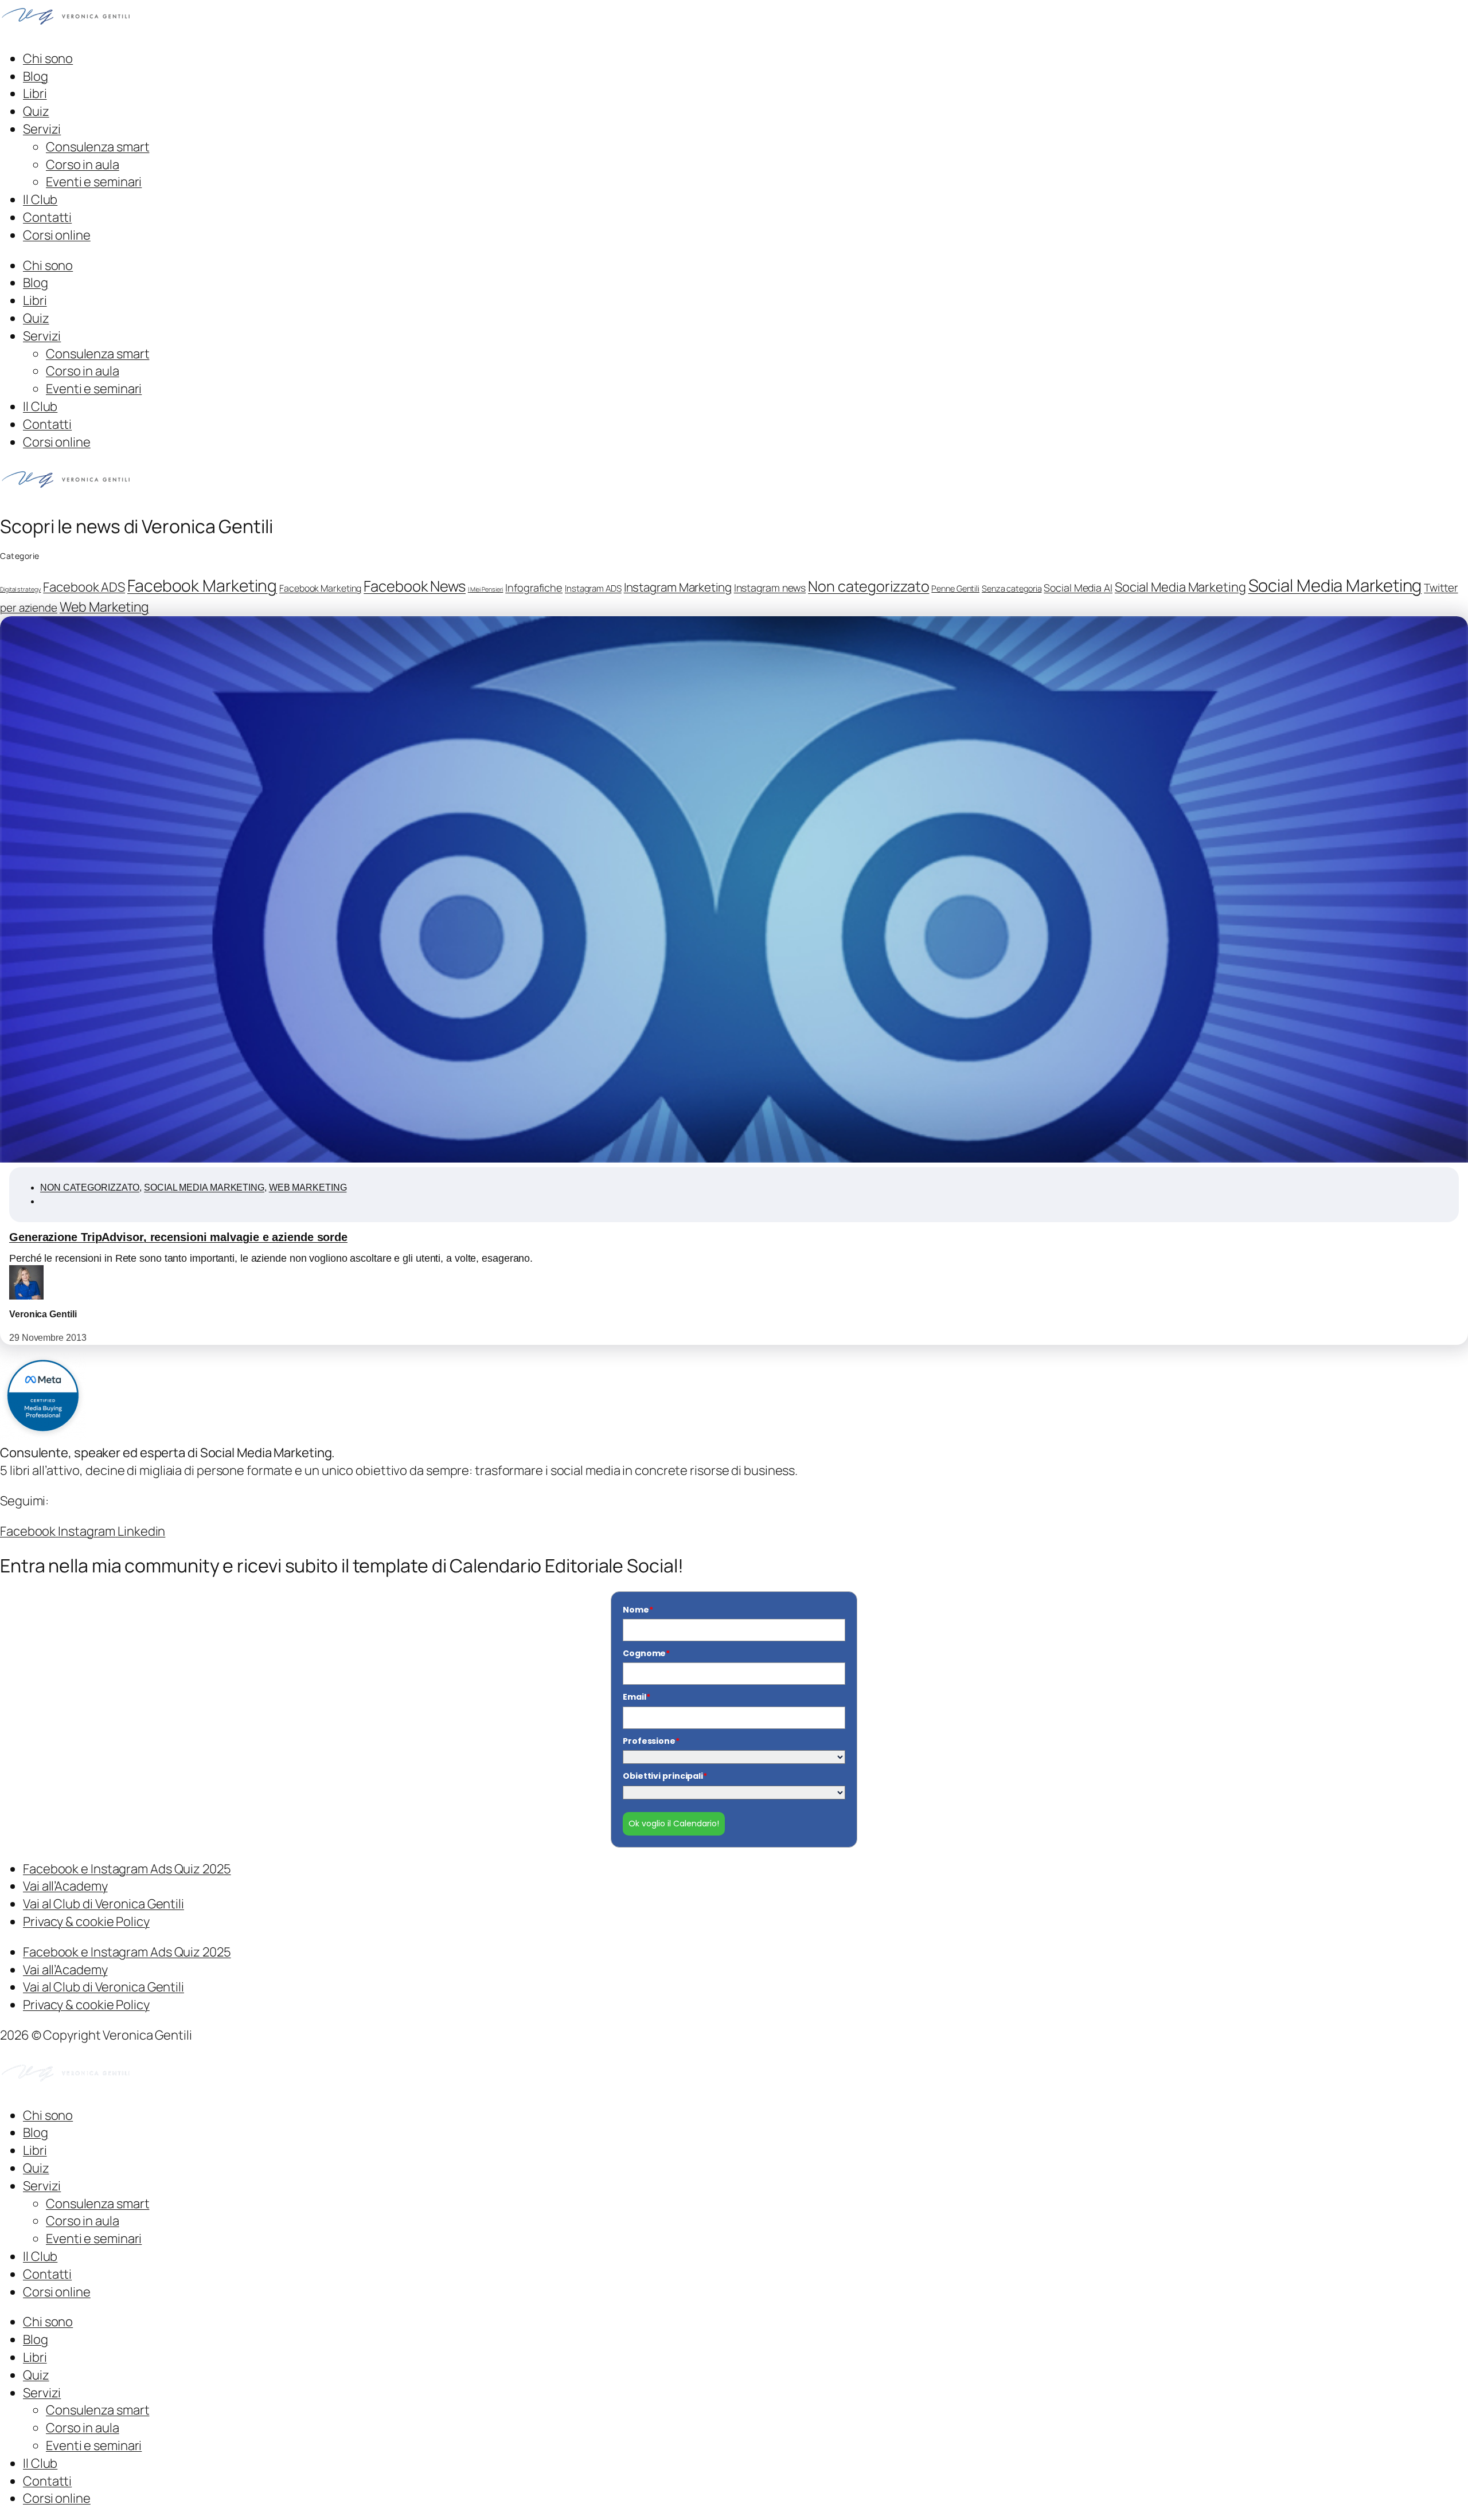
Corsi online (57, 235)
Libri (35, 93)
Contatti (47, 217)
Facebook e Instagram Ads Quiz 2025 (127, 1869)
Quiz (36, 111)
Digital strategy (20, 589)
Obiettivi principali (665, 1776)
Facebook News (415, 586)
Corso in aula (83, 165)
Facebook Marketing (202, 586)
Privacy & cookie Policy (86, 1922)
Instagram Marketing (678, 587)
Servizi (42, 129)
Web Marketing (104, 606)
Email (636, 1697)
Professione (651, 1741)
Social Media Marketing (1180, 587)
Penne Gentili (955, 588)
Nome (638, 1610)
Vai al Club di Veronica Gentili (104, 1904)
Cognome (646, 1653)
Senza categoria (1012, 588)
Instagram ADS (593, 588)
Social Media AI (1078, 588)
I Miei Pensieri (486, 589)
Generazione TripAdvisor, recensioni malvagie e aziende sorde (178, 1237)
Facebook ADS (84, 587)
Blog (36, 76)
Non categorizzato (868, 586)
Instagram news (770, 588)
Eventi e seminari (94, 182)
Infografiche (534, 588)
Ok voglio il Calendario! (674, 1824)
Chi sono (48, 58)
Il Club (40, 199)
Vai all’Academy (65, 1886)
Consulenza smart (97, 147)
